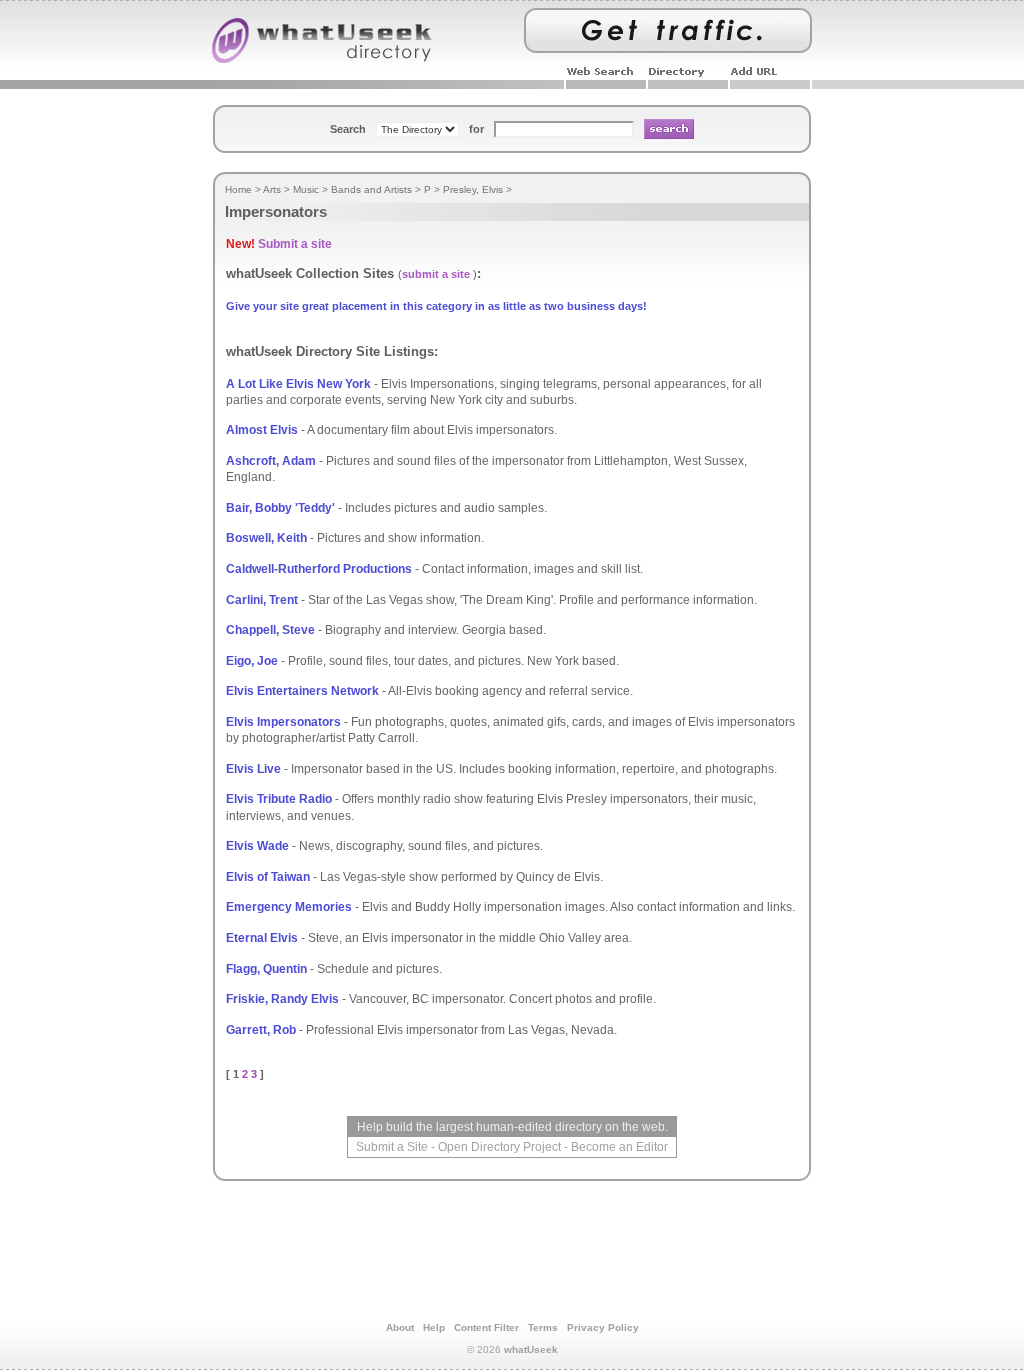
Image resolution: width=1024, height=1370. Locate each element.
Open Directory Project (499, 1147)
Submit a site (295, 244)
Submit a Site (392, 1147)
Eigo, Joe (252, 661)
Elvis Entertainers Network (302, 691)
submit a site (436, 274)
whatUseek (531, 1349)
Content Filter (486, 1327)
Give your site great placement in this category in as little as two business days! (436, 306)
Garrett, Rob (261, 1030)
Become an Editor (619, 1147)
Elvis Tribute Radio (279, 799)
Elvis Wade (257, 846)
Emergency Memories (289, 907)
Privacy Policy (603, 1327)
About (400, 1327)
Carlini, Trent (262, 600)
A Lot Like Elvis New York (298, 384)
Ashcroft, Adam (271, 461)
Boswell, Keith (266, 538)
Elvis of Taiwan (268, 877)
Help (434, 1327)
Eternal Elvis (262, 938)
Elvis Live (253, 769)
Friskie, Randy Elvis (282, 999)
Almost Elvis (262, 430)
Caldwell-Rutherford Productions (319, 569)
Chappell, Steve (270, 630)
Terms (543, 1327)
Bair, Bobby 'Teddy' (280, 508)
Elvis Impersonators (283, 722)
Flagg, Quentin (266, 969)
